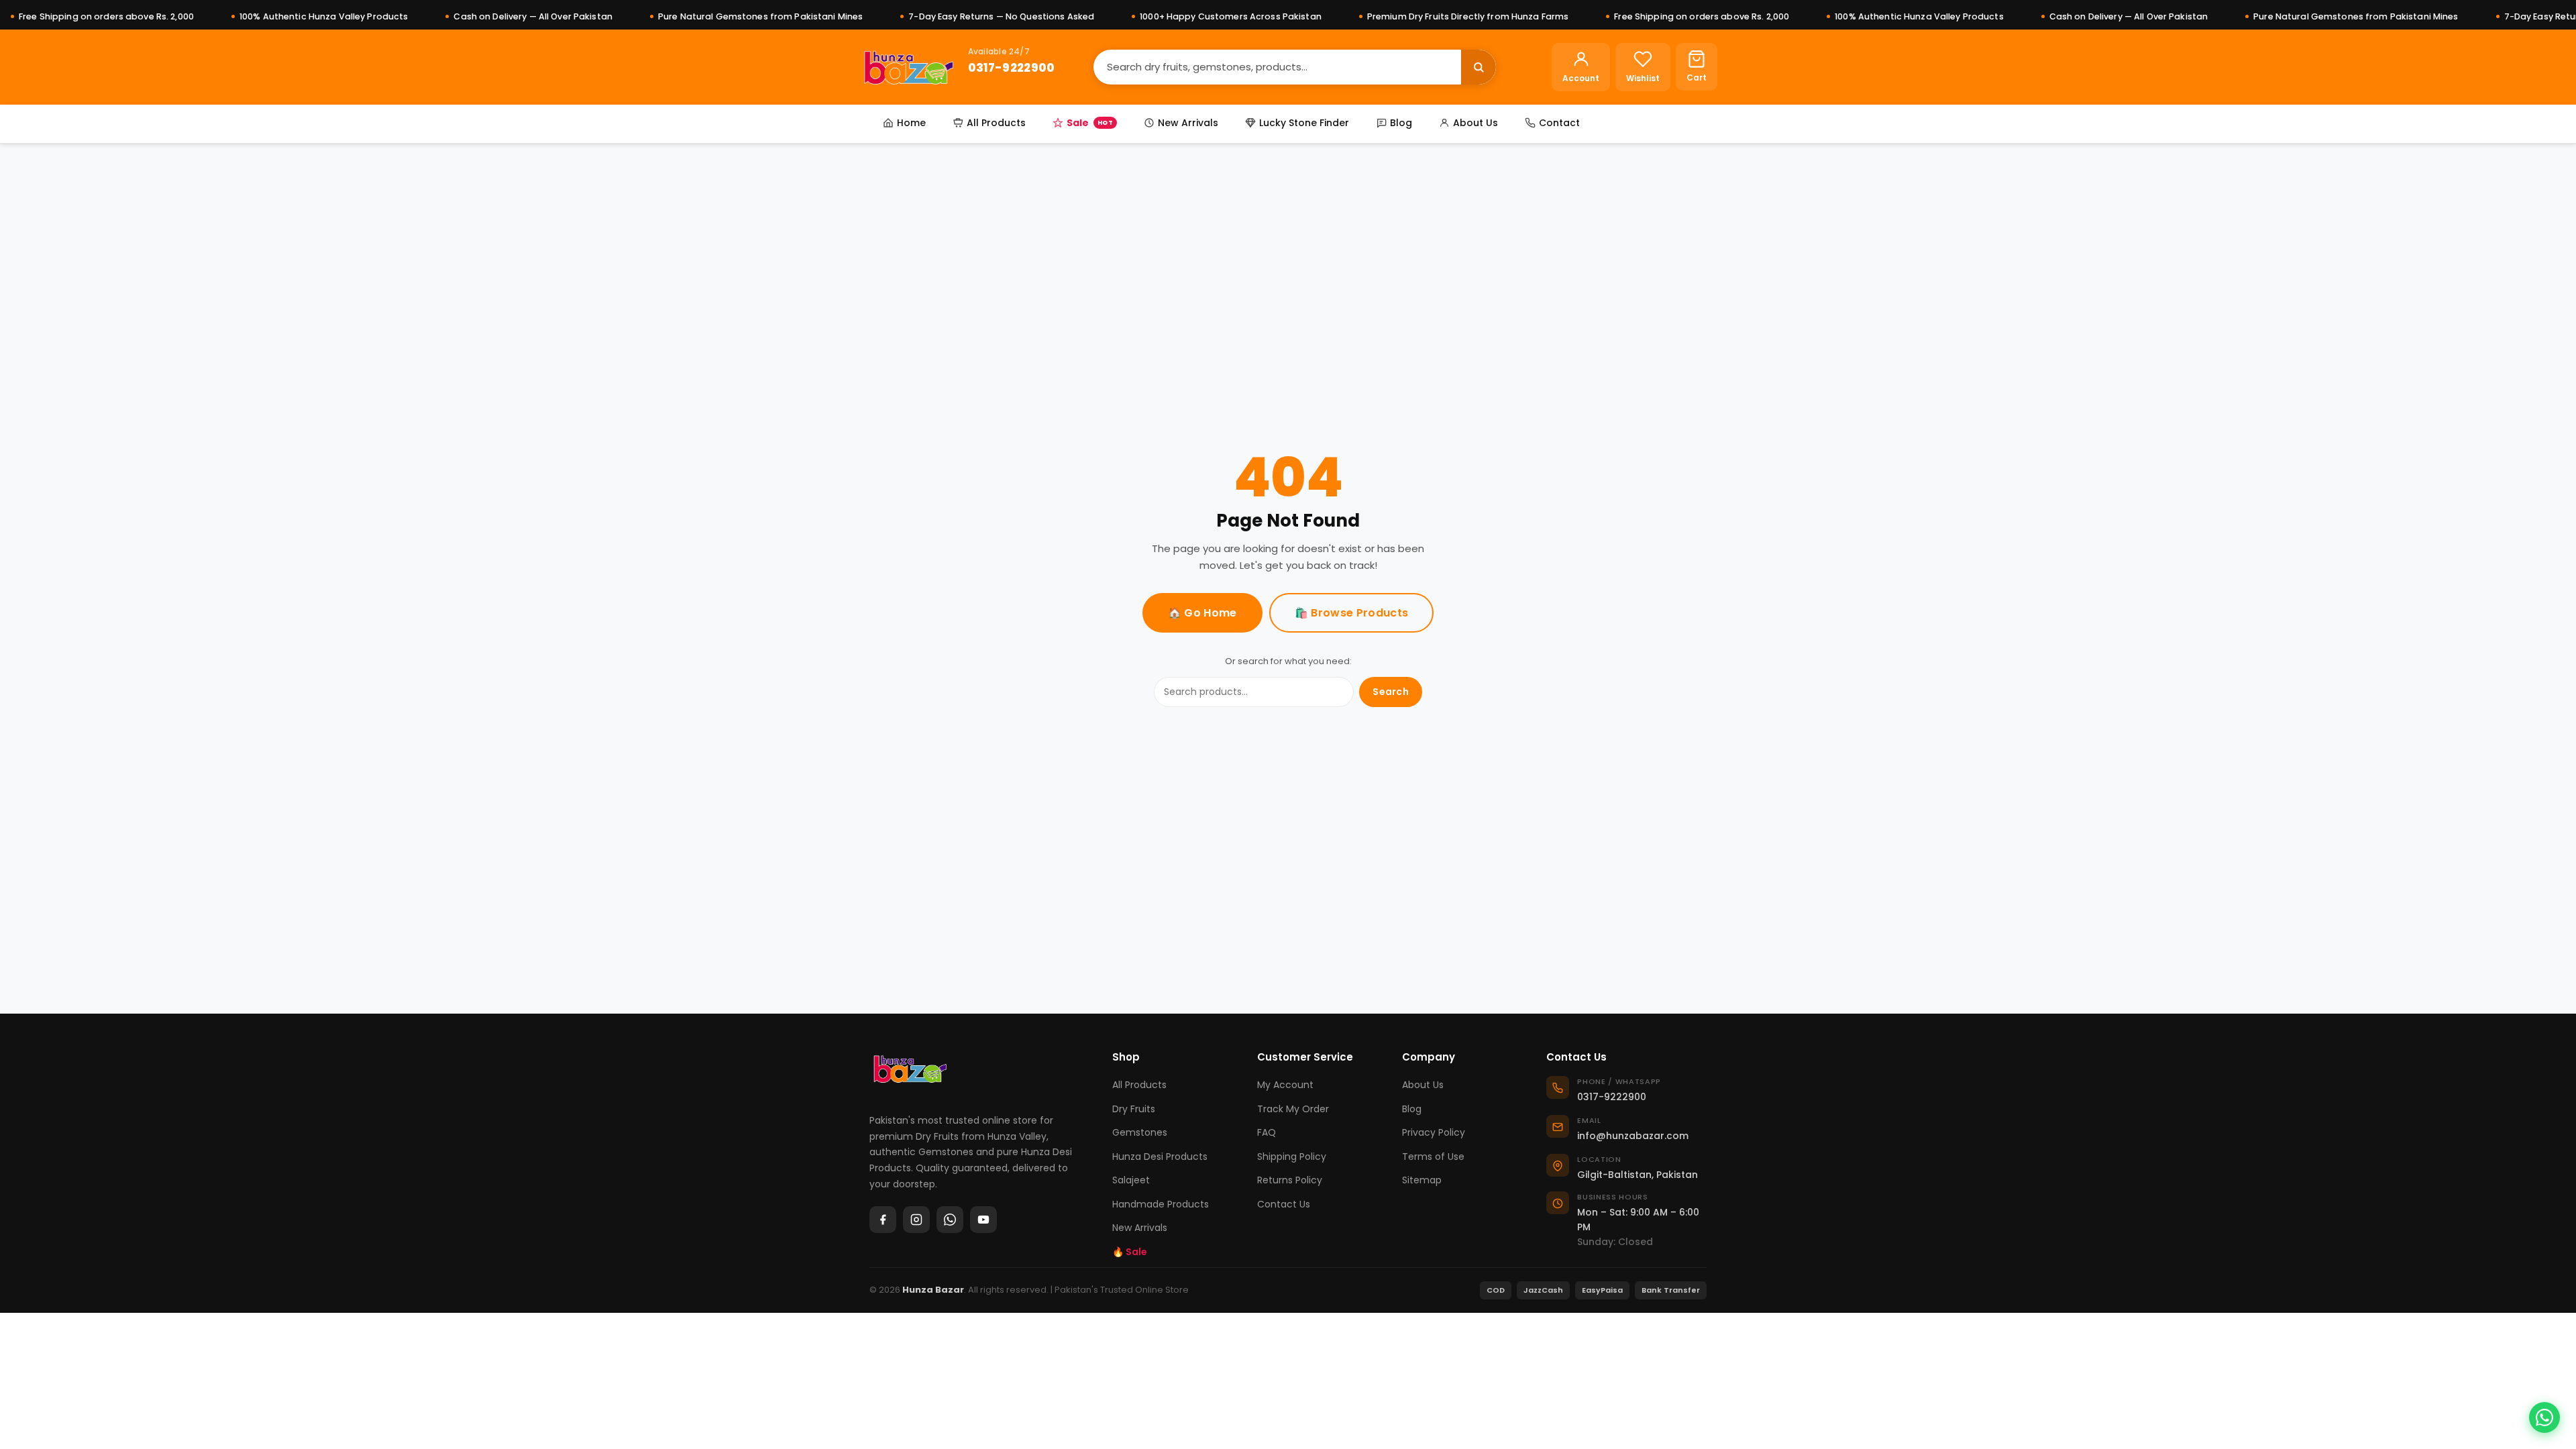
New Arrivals (1188, 123)
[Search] (1479, 67)
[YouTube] (983, 1220)
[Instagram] (916, 1220)
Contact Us (1284, 1204)
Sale (1090, 123)
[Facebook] (883, 1220)
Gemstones (1140, 1132)
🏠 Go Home (1202, 613)
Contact (1559, 123)
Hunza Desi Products (1160, 1157)
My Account (1285, 1085)
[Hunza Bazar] (909, 67)
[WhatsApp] (950, 1220)
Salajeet (1131, 1180)
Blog (1401, 123)
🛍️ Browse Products (1351, 613)
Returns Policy (1290, 1180)
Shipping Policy (1292, 1157)
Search (1391, 692)
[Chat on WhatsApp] (2544, 1417)
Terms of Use (1433, 1157)
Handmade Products (1161, 1204)
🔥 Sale (1130, 1252)
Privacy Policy (1434, 1132)
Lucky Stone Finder (1304, 123)
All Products (996, 123)
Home (911, 123)
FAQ (1267, 1132)
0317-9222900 (1012, 68)
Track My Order (1293, 1109)
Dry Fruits (1134, 1109)
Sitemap (1422, 1180)
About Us (1475, 123)
